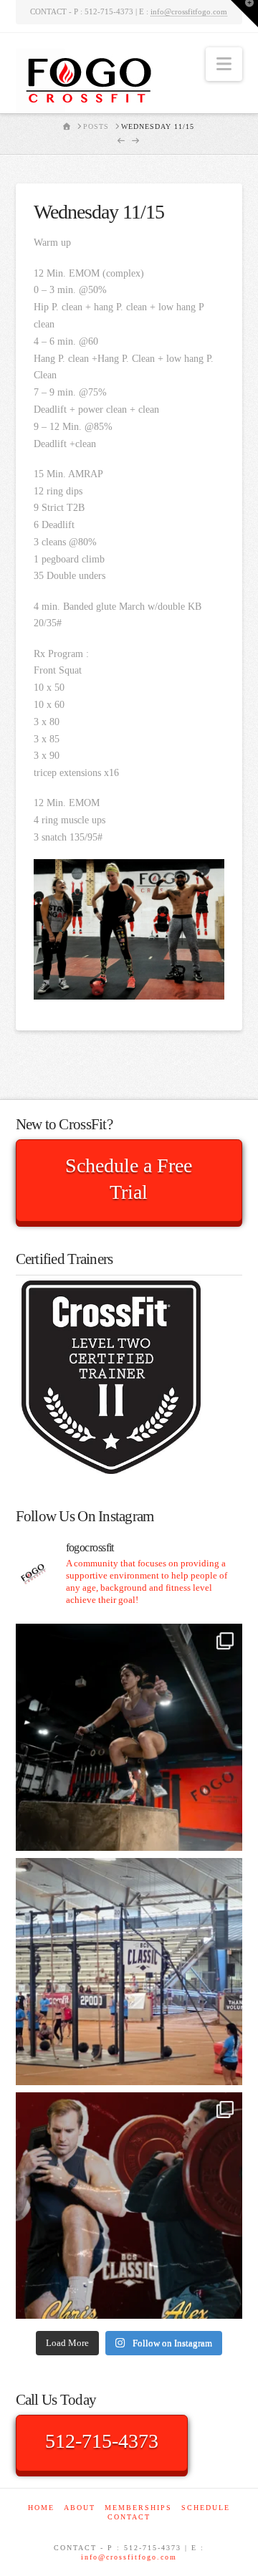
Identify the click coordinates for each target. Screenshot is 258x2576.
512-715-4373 (102, 2441)
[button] (224, 64)
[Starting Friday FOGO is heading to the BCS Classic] (129, 2206)
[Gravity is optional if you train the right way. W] (129, 1737)
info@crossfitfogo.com (189, 11)
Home (41, 2508)
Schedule (206, 2508)
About (80, 2508)
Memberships (138, 2508)
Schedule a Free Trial (129, 1178)
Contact (129, 2517)
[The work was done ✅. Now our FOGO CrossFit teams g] (129, 1972)
